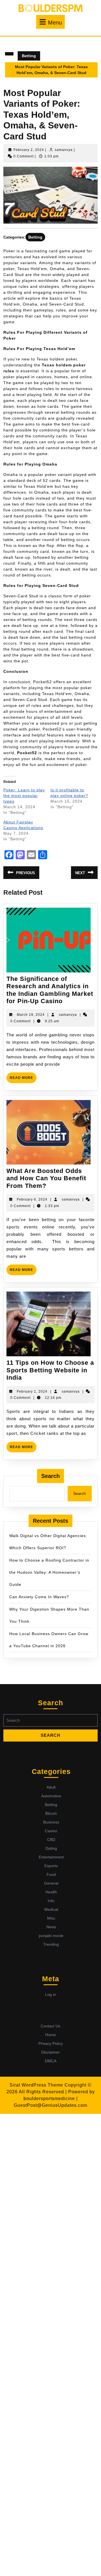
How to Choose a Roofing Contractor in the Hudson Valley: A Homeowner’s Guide (49, 1572)
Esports (51, 1866)
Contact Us (50, 2026)
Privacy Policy (51, 2043)
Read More (23, 1079)
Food (51, 1874)
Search (50, 1476)
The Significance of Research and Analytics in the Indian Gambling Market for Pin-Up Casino (50, 990)
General (51, 1883)
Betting (29, 56)
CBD (51, 1840)
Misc (51, 1918)
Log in (51, 1994)
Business (51, 1822)
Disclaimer (50, 2052)
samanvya (64, 150)
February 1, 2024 (32, 1391)
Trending (51, 1944)
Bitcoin (51, 1813)
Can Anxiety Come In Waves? (39, 1597)
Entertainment (51, 1857)
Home (50, 2035)
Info (51, 1901)
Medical (51, 1909)
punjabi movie (51, 1936)
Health (51, 1892)
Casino (51, 1831)
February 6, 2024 (32, 1199)
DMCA (51, 2061)
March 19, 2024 (31, 1015)
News (51, 1927)
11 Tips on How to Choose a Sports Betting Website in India (50, 1370)
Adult (51, 1787)
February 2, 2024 (29, 150)
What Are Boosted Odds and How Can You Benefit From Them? (46, 1178)
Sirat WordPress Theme (36, 2085)
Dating (51, 1848)
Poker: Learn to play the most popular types (24, 796)
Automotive (51, 1796)
